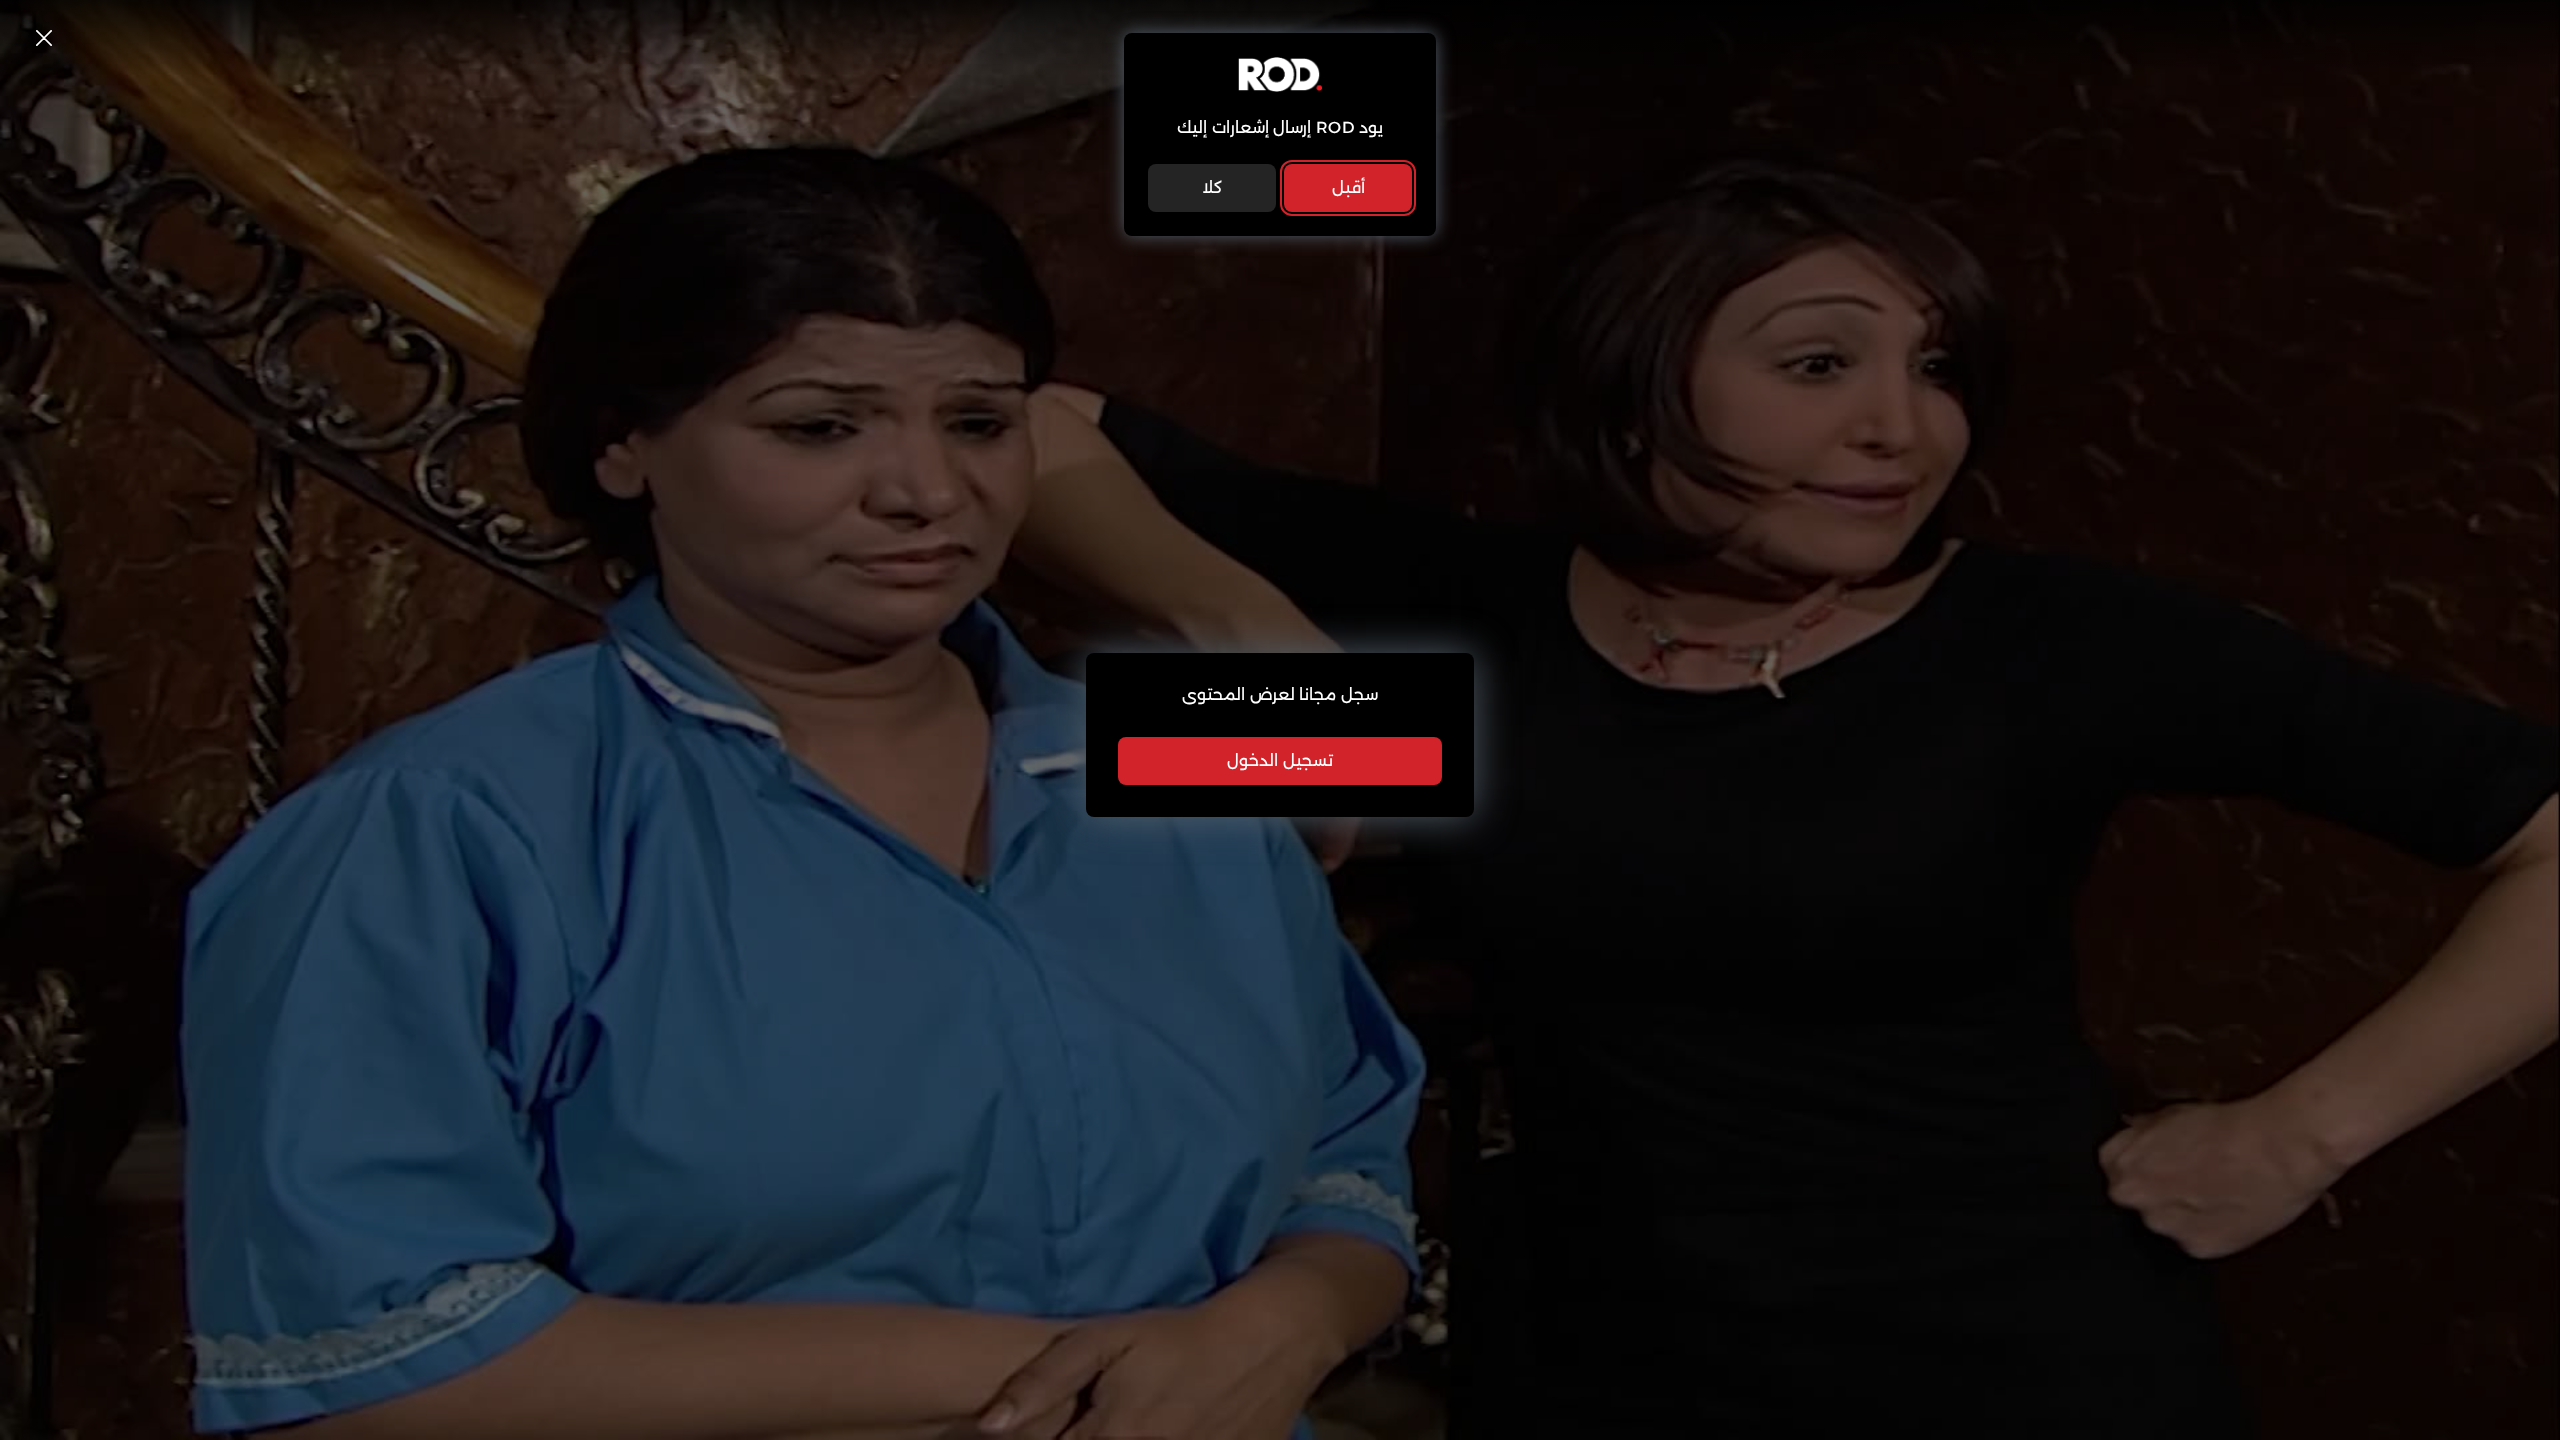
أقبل (1348, 187)
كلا (1212, 187)
